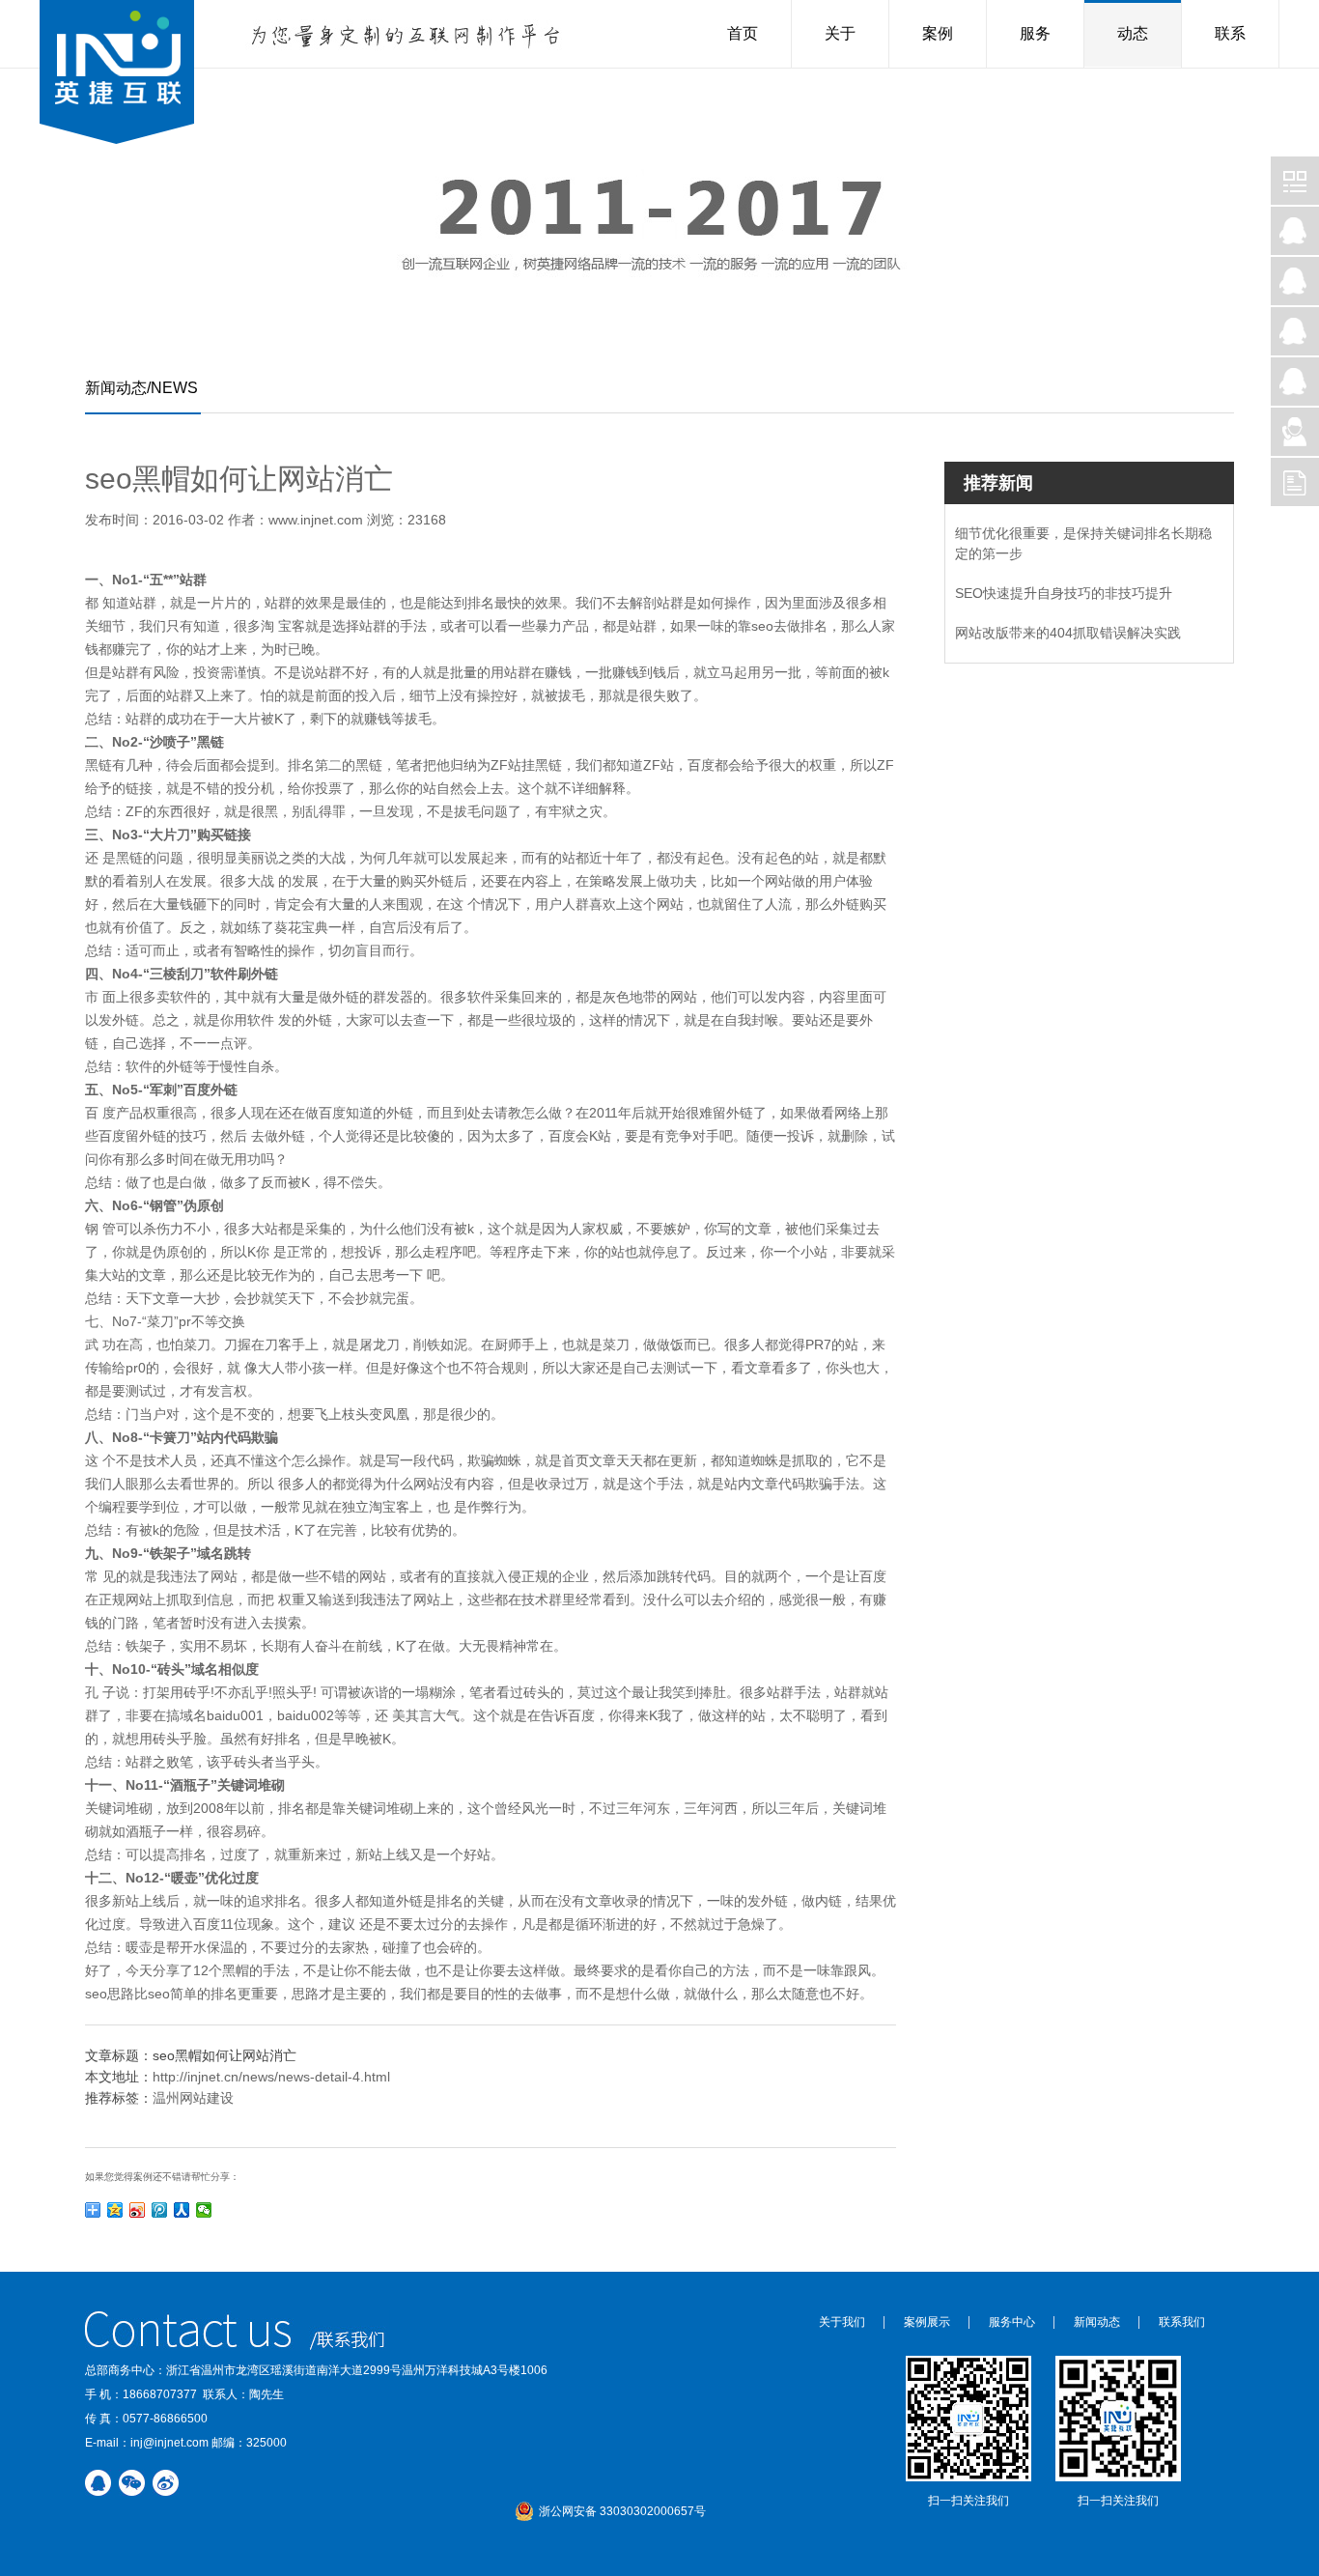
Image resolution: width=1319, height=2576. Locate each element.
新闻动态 (1097, 2322)
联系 (1230, 33)
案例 (938, 33)
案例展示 (927, 2322)
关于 (840, 33)
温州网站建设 (193, 2098)
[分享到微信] (204, 2210)
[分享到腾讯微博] (160, 2210)
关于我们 (842, 2322)
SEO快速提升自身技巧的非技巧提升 (1064, 593)
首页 (743, 33)
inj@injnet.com (169, 2443)
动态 (1133, 33)
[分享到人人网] (182, 2210)
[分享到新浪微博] (138, 2210)
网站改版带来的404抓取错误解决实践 (1068, 633)
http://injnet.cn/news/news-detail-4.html (271, 2077)
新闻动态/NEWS (141, 388)
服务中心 (1012, 2322)
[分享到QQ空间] (115, 2210)
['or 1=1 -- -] (117, 75)
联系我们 (1182, 2322)
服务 (1035, 33)
